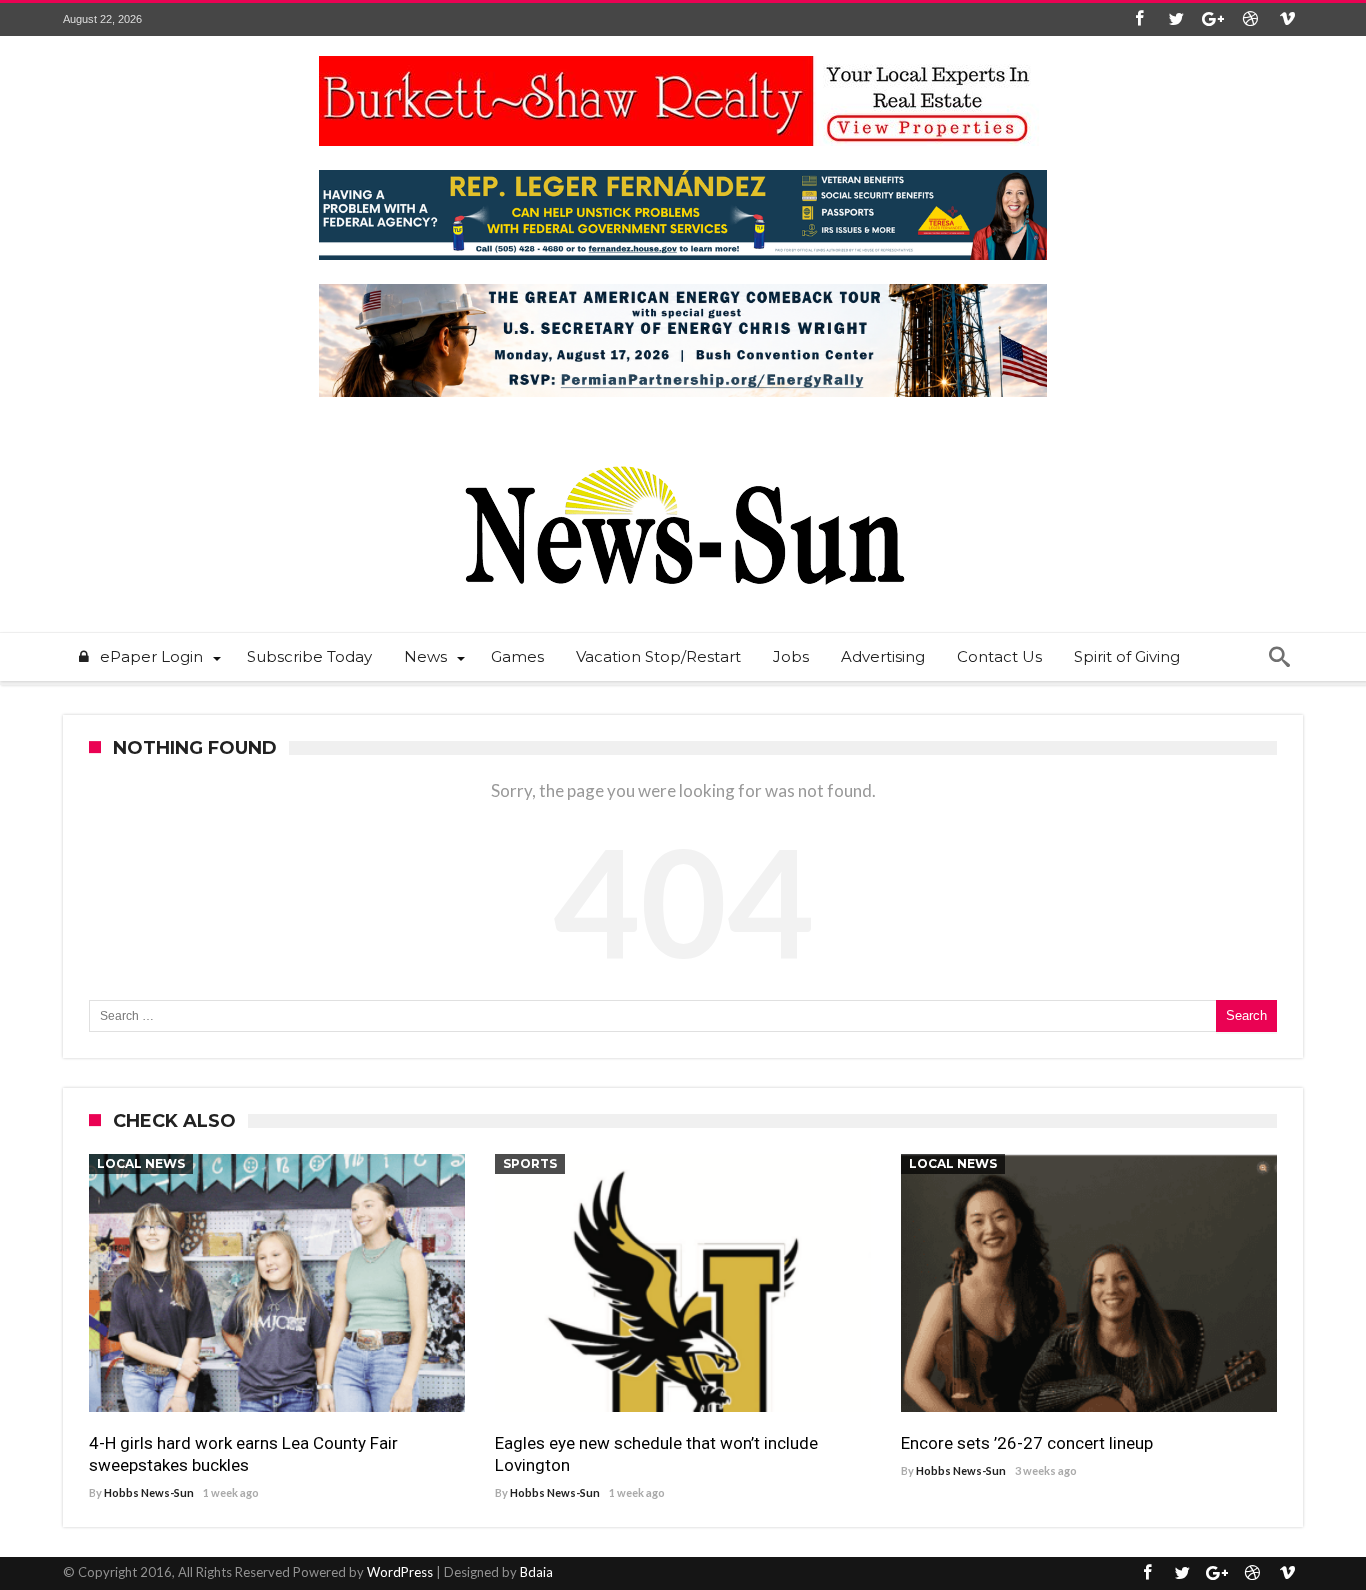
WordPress (400, 1572)
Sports (530, 1163)
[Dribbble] (1250, 19)
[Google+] (1213, 19)
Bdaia (536, 1572)
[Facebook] (1139, 19)
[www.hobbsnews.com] (683, 451)
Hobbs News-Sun (149, 1492)
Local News (141, 1163)
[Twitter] (1176, 19)
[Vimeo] (1287, 19)
